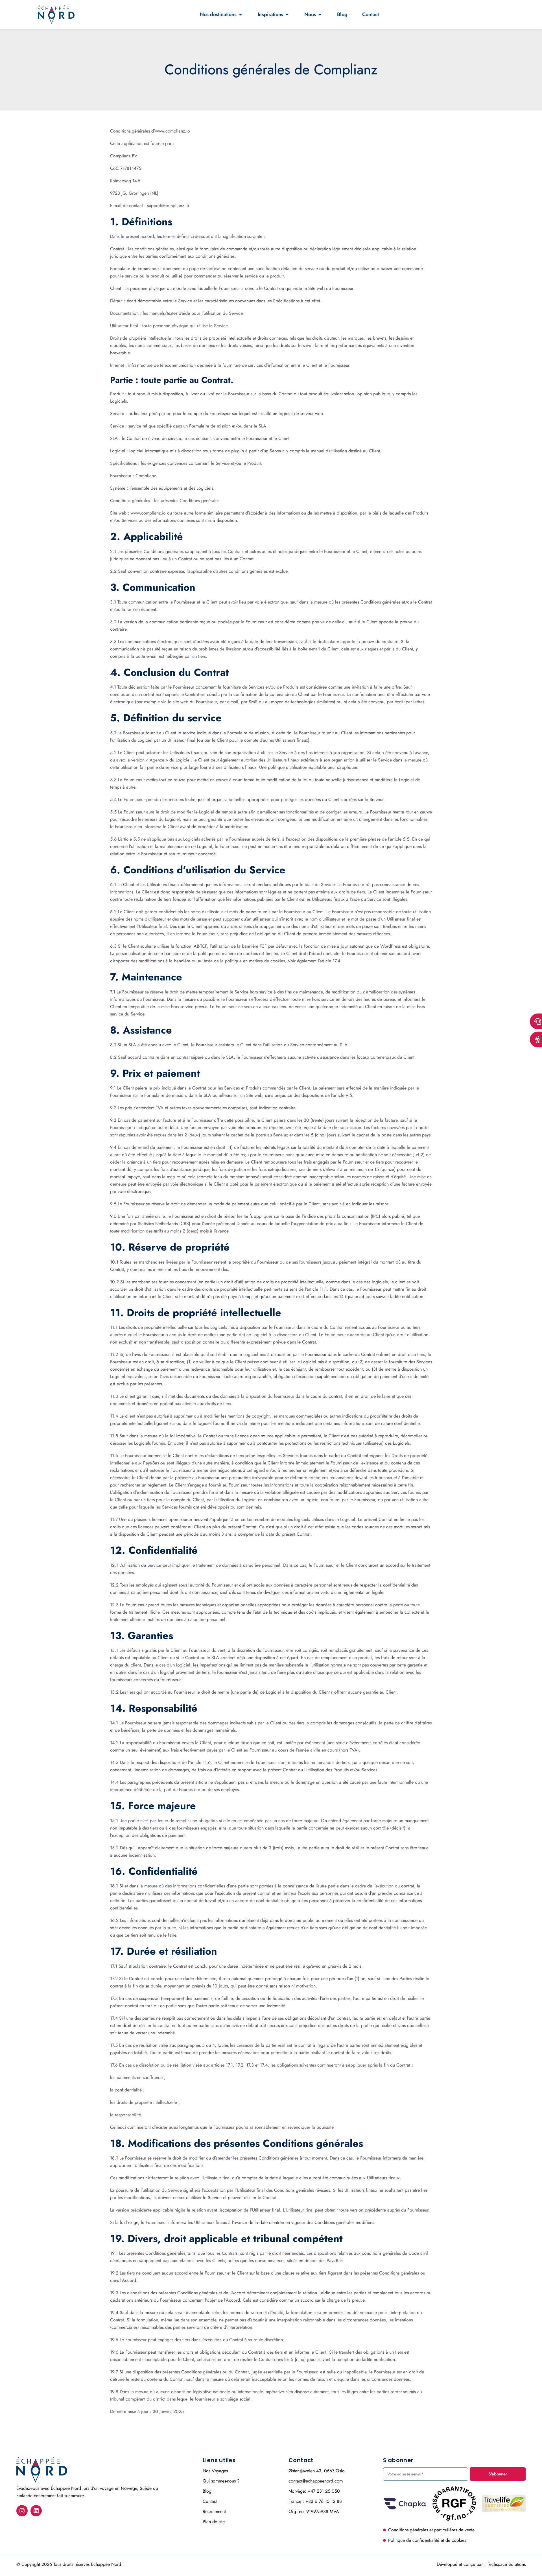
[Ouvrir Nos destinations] (241, 14)
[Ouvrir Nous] (320, 14)
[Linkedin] (36, 2511)
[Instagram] (22, 2511)
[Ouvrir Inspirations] (287, 14)
